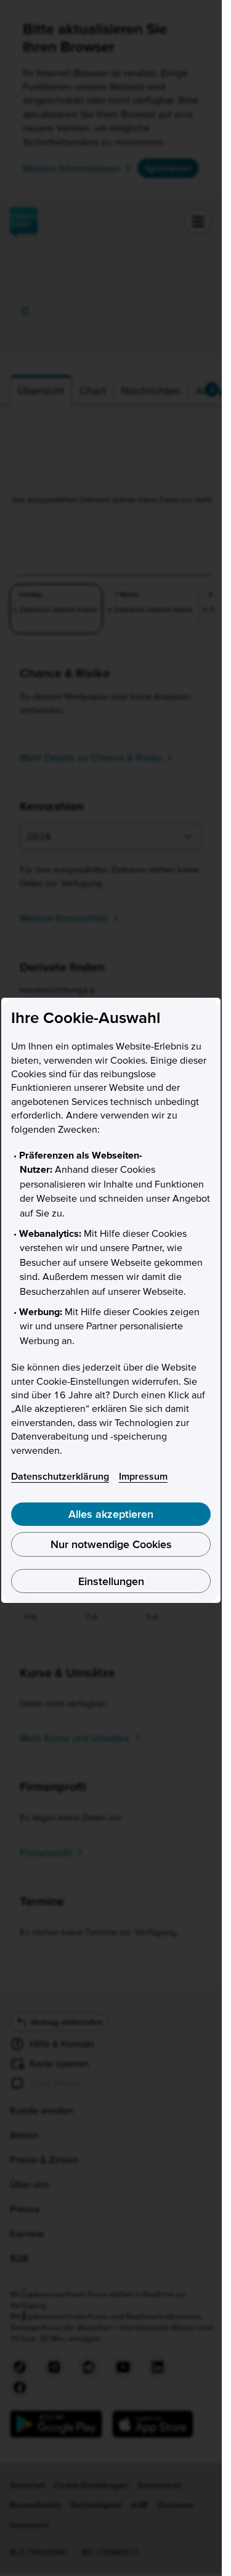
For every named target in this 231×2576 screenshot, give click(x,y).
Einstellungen (111, 1581)
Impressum (143, 1476)
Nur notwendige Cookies (111, 1544)
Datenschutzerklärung (60, 1476)
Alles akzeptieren (111, 1514)
